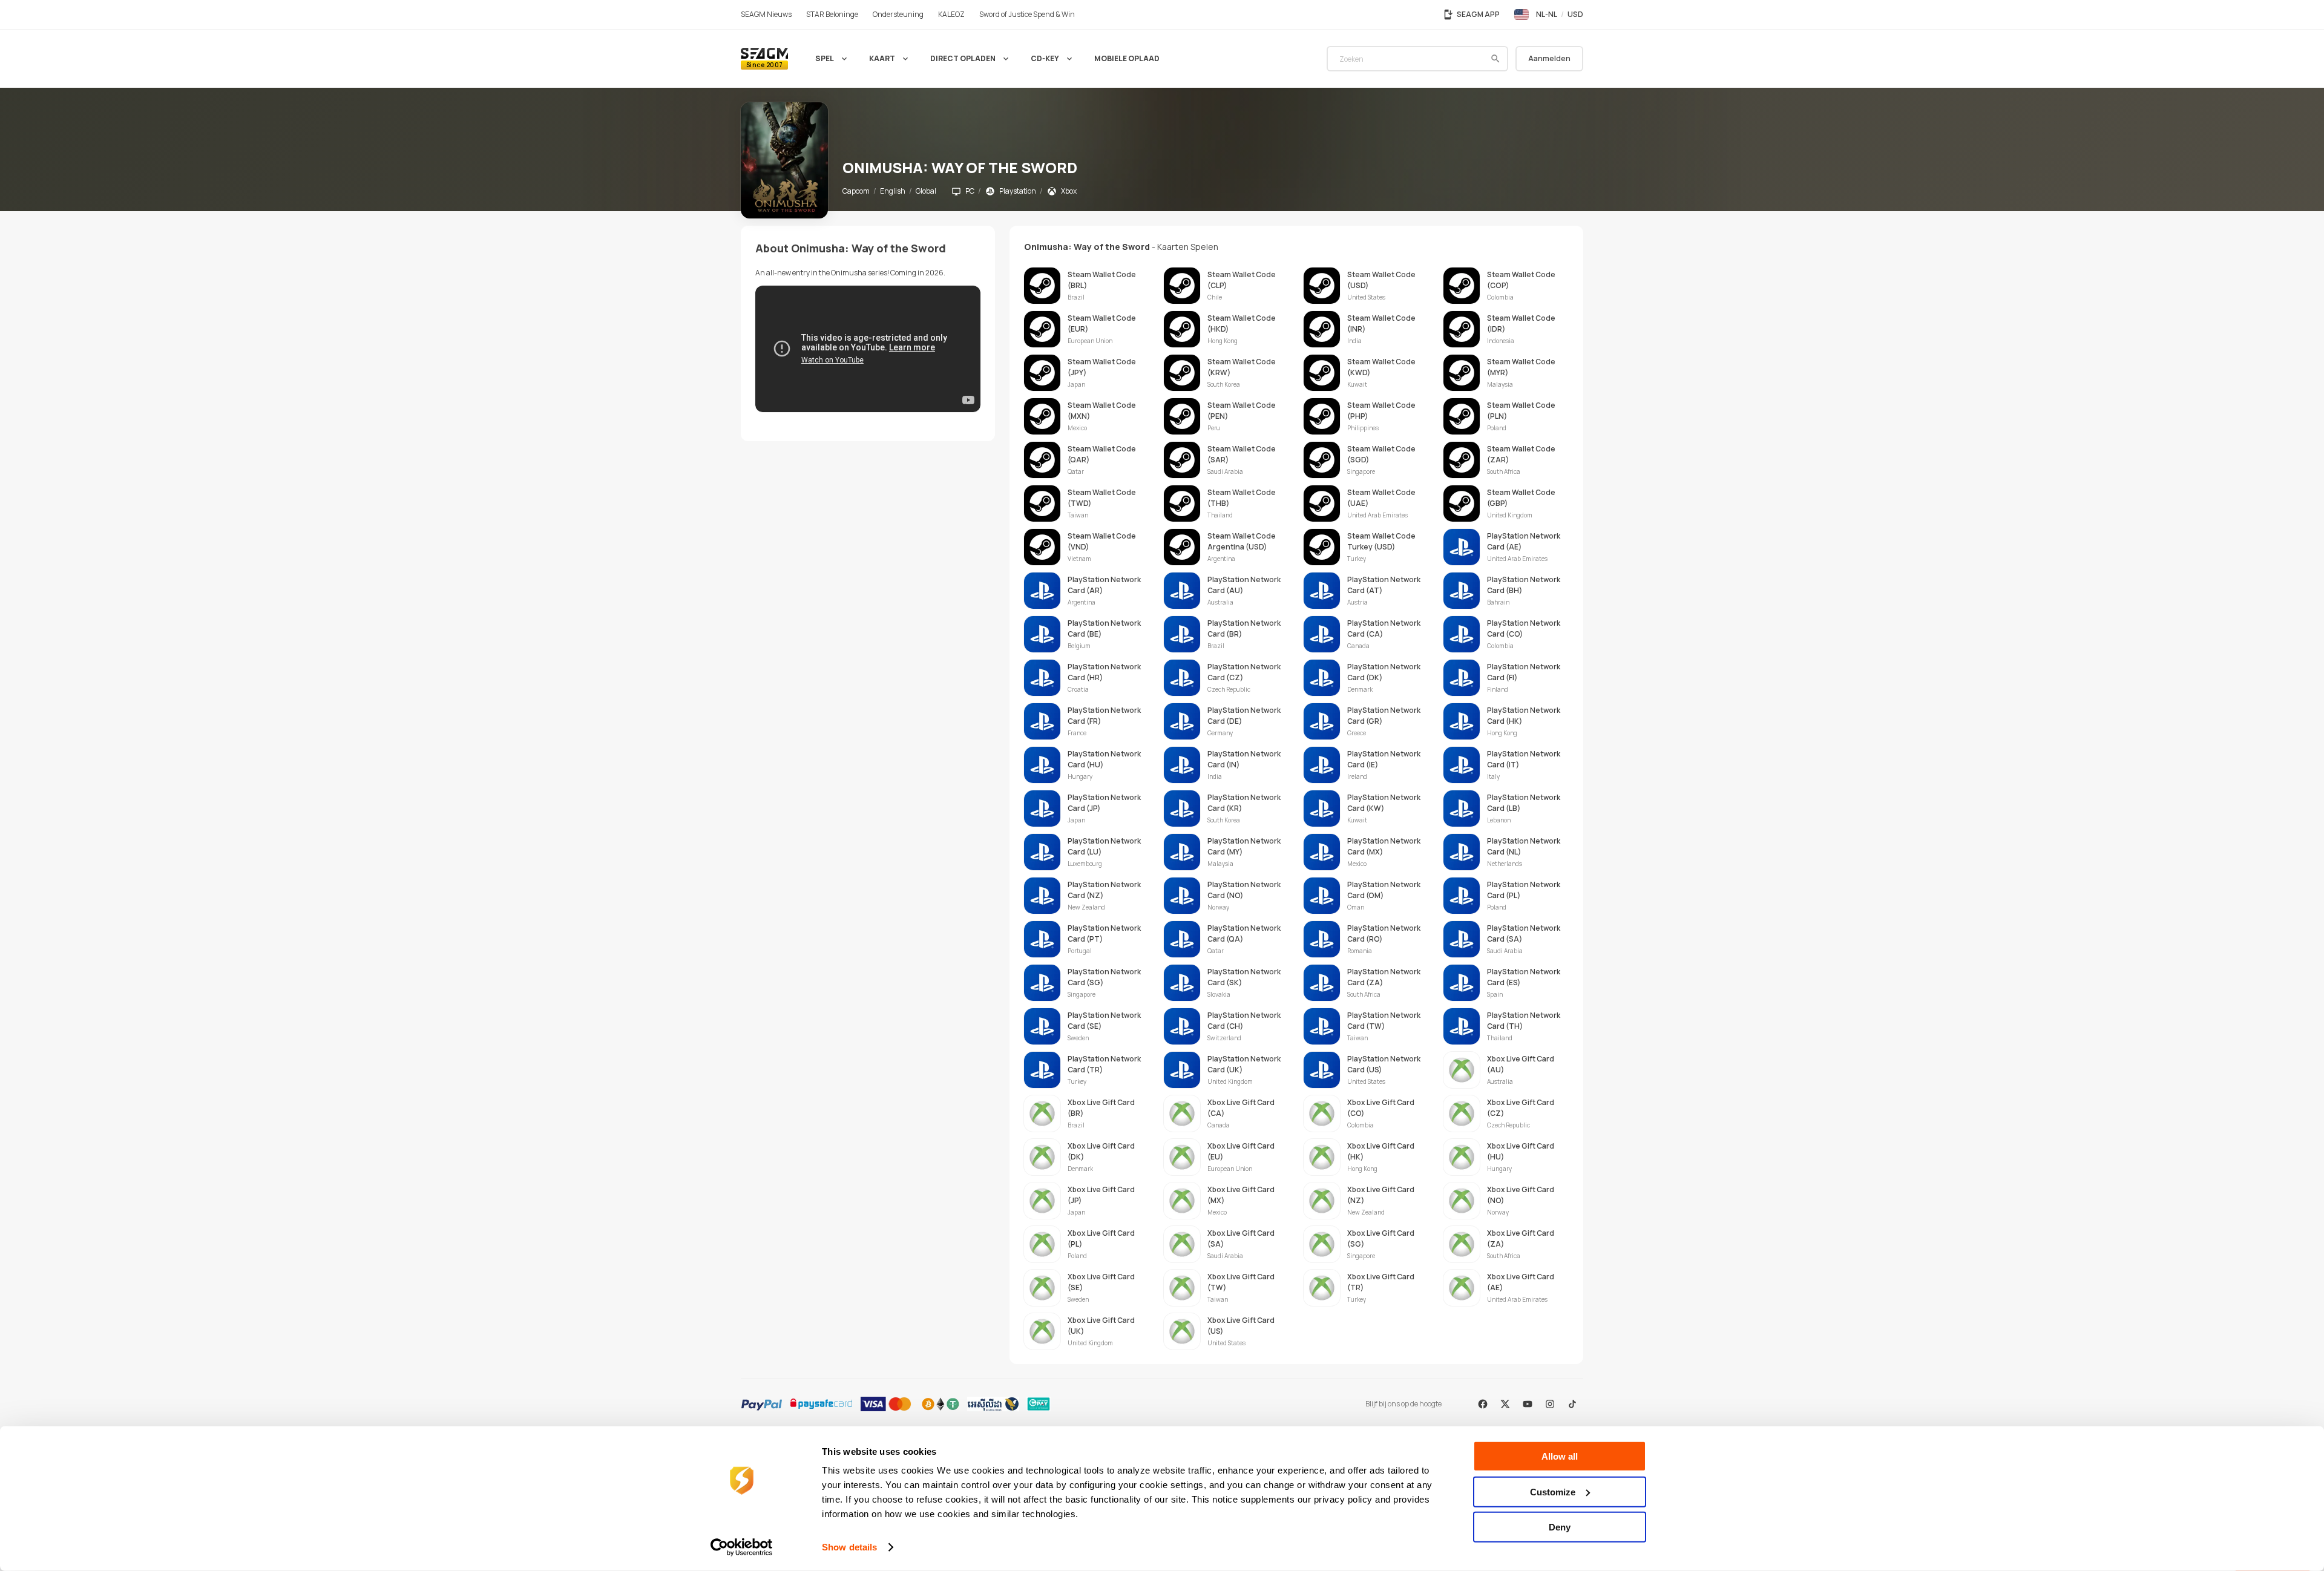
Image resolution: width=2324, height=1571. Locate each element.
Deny (1560, 1527)
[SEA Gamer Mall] (764, 59)
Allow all (1560, 1456)
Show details (849, 1547)
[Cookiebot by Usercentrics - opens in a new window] (742, 1547)
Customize (1553, 1491)
